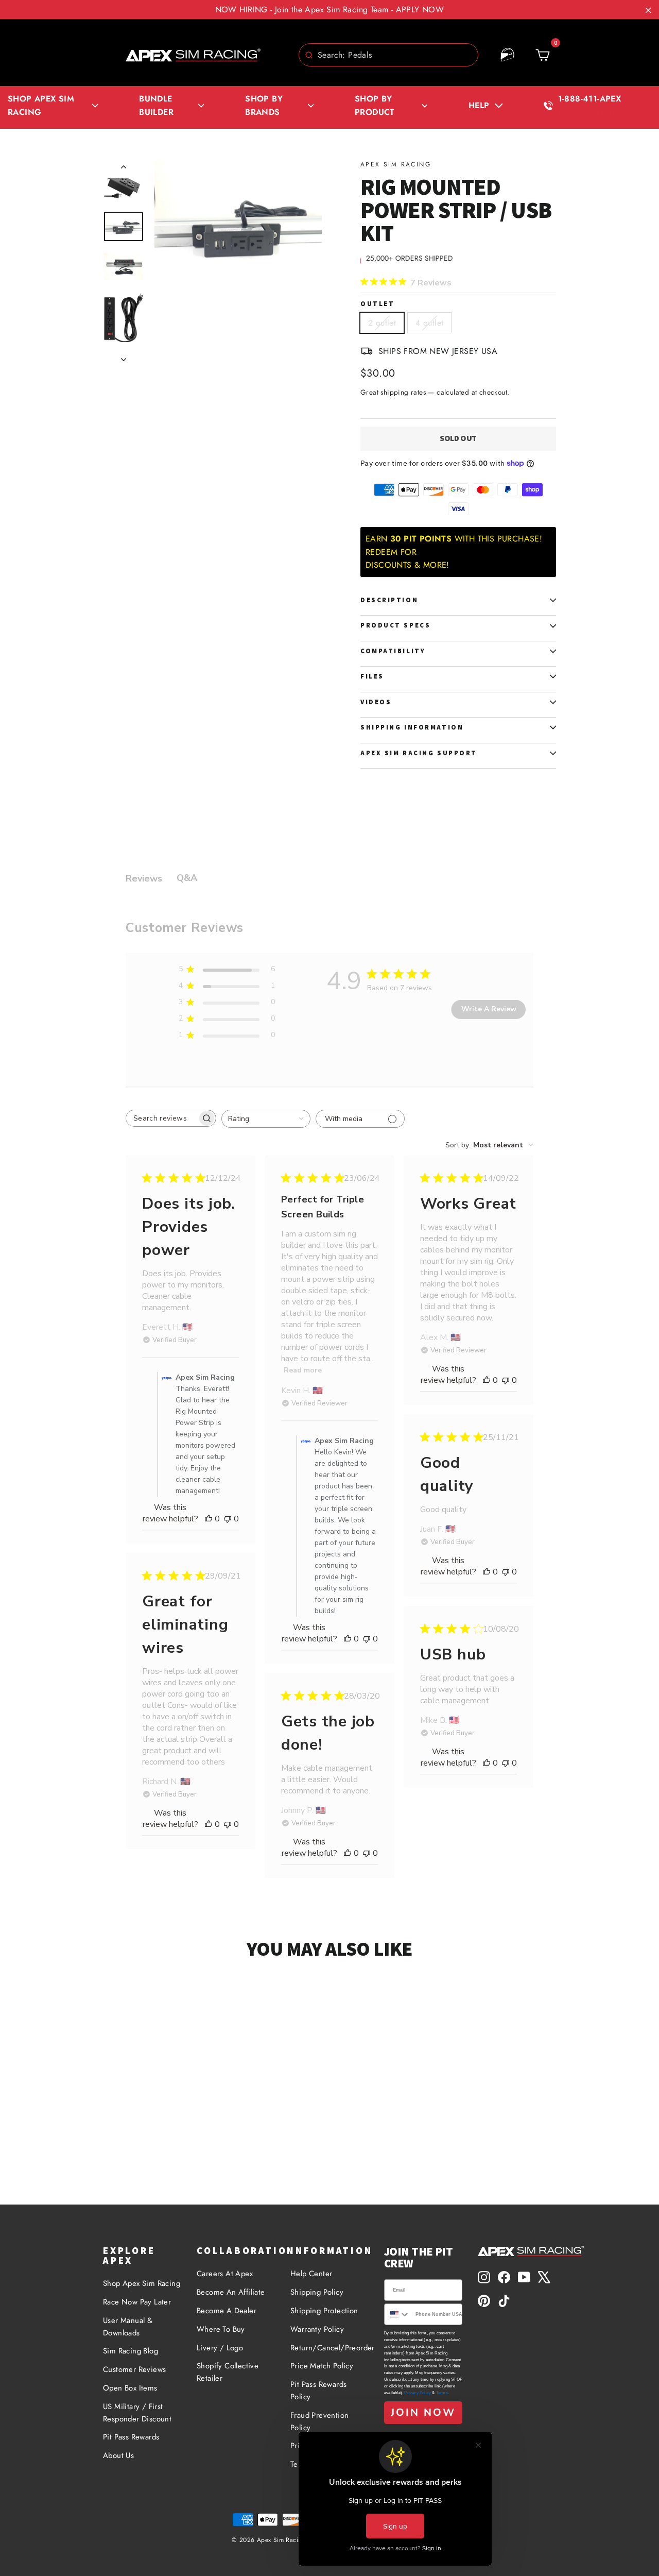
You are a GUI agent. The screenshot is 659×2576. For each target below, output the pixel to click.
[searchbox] (162, 1118)
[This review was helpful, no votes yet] (209, 1519)
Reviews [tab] (144, 878)
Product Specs (395, 625)
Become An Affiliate (231, 2292)
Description (389, 600)
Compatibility (393, 651)
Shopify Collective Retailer (228, 2372)
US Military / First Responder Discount (137, 2413)
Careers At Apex (225, 2274)
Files (372, 676)
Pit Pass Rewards (131, 2437)
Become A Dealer (227, 2311)
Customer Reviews (134, 2369)
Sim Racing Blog (131, 2351)
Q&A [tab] (187, 878)
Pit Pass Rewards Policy (318, 2391)
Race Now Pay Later (137, 2302)
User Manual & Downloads (128, 2327)
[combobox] (388, 55)
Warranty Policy (317, 2329)
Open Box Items (130, 2388)
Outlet (377, 304)
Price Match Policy (322, 2366)
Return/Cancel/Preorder (329, 2348)
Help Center (311, 2274)
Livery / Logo (220, 2348)
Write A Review (489, 1009)
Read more (303, 1370)
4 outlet (429, 323)
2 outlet (382, 323)
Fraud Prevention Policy (319, 2421)
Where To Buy (221, 2329)
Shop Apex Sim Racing (142, 2283)
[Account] (508, 55)
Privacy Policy (418, 2393)
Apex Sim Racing (396, 164)
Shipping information (412, 727)
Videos (376, 702)
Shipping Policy (317, 2292)
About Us (118, 2455)
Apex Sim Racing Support (419, 753)
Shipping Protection (324, 2311)
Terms (442, 2393)
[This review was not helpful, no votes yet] (228, 1519)
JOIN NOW (423, 2412)
